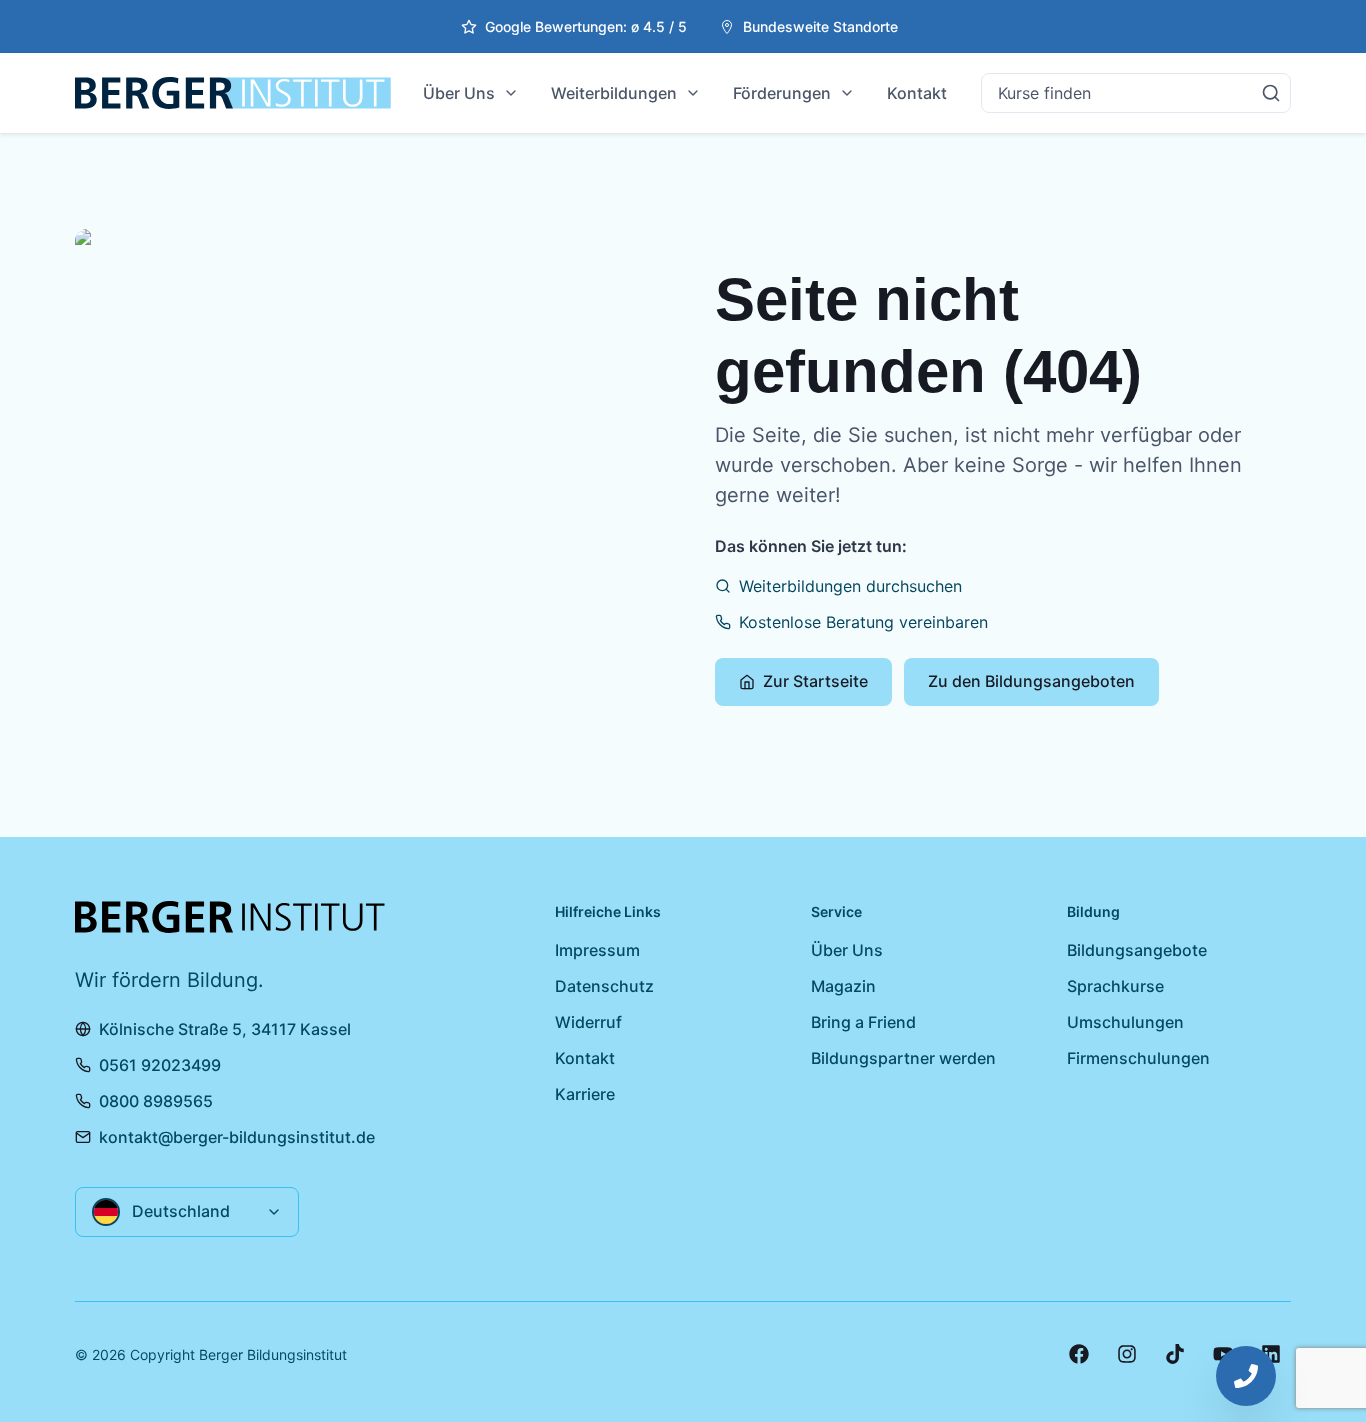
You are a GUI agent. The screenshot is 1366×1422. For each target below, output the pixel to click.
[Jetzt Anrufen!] (1246, 1376)
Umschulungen (1125, 1022)
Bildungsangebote (1137, 950)
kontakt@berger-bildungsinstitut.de (237, 1137)
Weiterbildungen (614, 93)
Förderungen (782, 93)
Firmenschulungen (1138, 1058)
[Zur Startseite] (233, 93)
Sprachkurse (1115, 986)
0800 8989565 (156, 1101)
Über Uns (459, 93)
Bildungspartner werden (903, 1058)
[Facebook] (1079, 1354)
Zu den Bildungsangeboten (1031, 681)
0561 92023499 (160, 1065)
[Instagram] (1127, 1354)
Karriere (585, 1094)
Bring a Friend (863, 1022)
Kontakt (917, 93)
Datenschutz (604, 986)
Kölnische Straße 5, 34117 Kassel (225, 1029)
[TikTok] (1175, 1354)
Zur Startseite (815, 681)
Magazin (843, 986)
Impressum (597, 950)
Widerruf (588, 1022)
